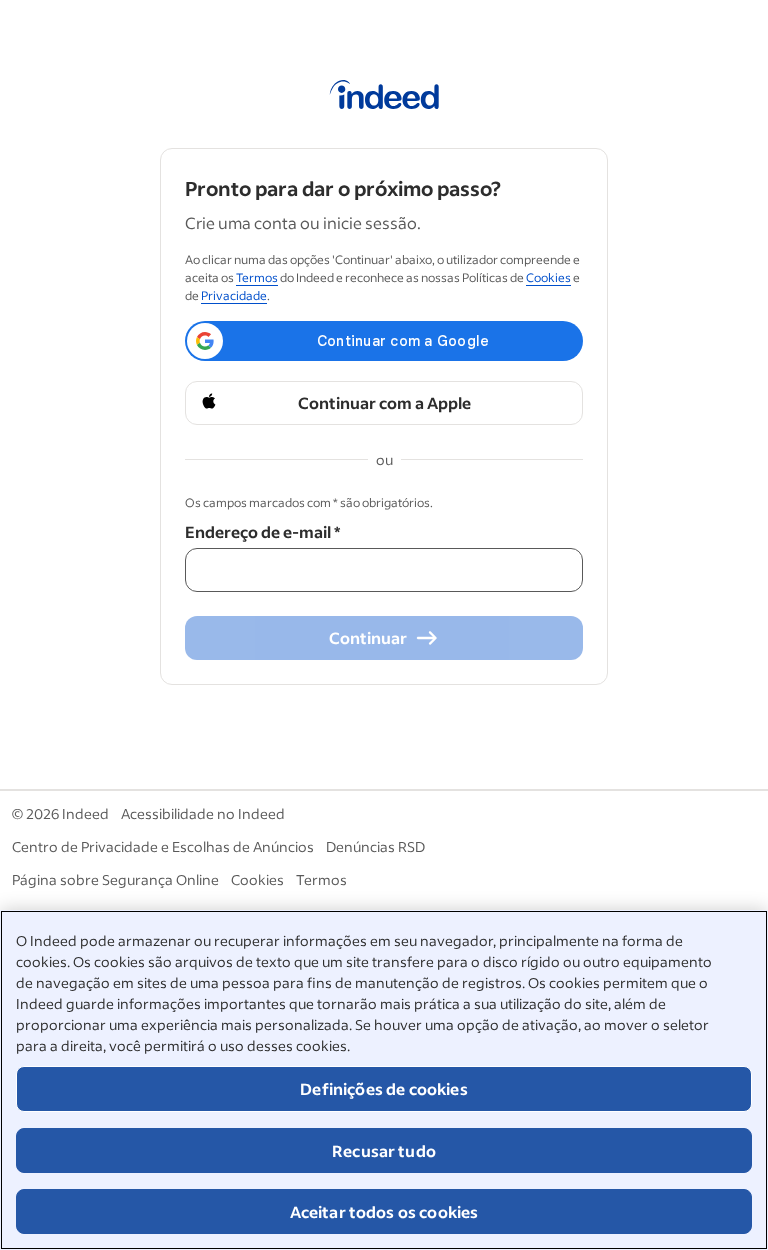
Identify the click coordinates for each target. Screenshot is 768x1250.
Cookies (548, 277)
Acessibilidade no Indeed (203, 813)
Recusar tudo (384, 1150)
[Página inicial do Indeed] (384, 98)
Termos (257, 277)
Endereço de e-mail (262, 531)
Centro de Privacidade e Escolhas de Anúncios (163, 846)
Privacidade (234, 295)
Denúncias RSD (375, 846)
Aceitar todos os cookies (384, 1211)
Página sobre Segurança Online (115, 879)
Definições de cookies (383, 1088)
